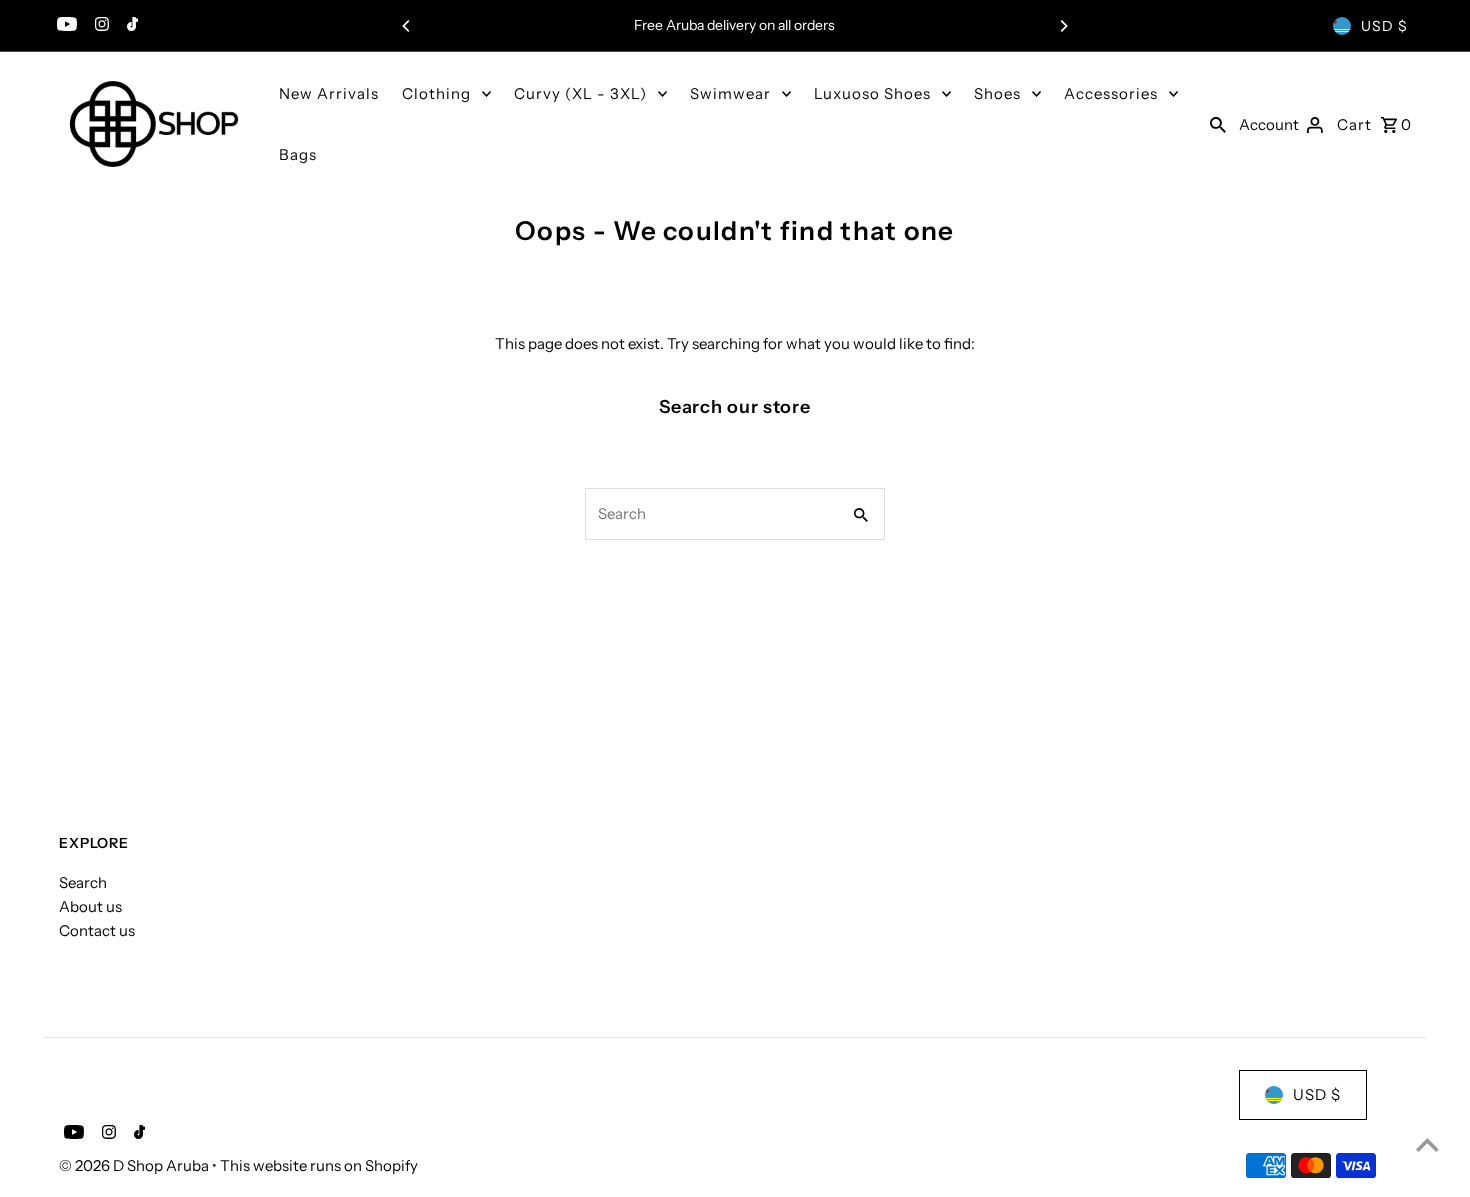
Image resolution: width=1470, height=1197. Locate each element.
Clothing (436, 93)
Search (83, 882)
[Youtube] (64, 26)
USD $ (1384, 26)
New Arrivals (329, 93)
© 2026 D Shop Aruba (135, 1165)
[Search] (1218, 124)
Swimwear (730, 93)
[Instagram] (99, 26)
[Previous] (407, 26)
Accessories (1111, 93)
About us (90, 906)
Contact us (97, 930)
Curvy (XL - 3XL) (580, 93)
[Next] (1063, 26)
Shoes (997, 93)
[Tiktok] (130, 26)
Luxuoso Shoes (872, 93)
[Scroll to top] (1427, 1144)
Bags (298, 154)
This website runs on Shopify (319, 1165)
